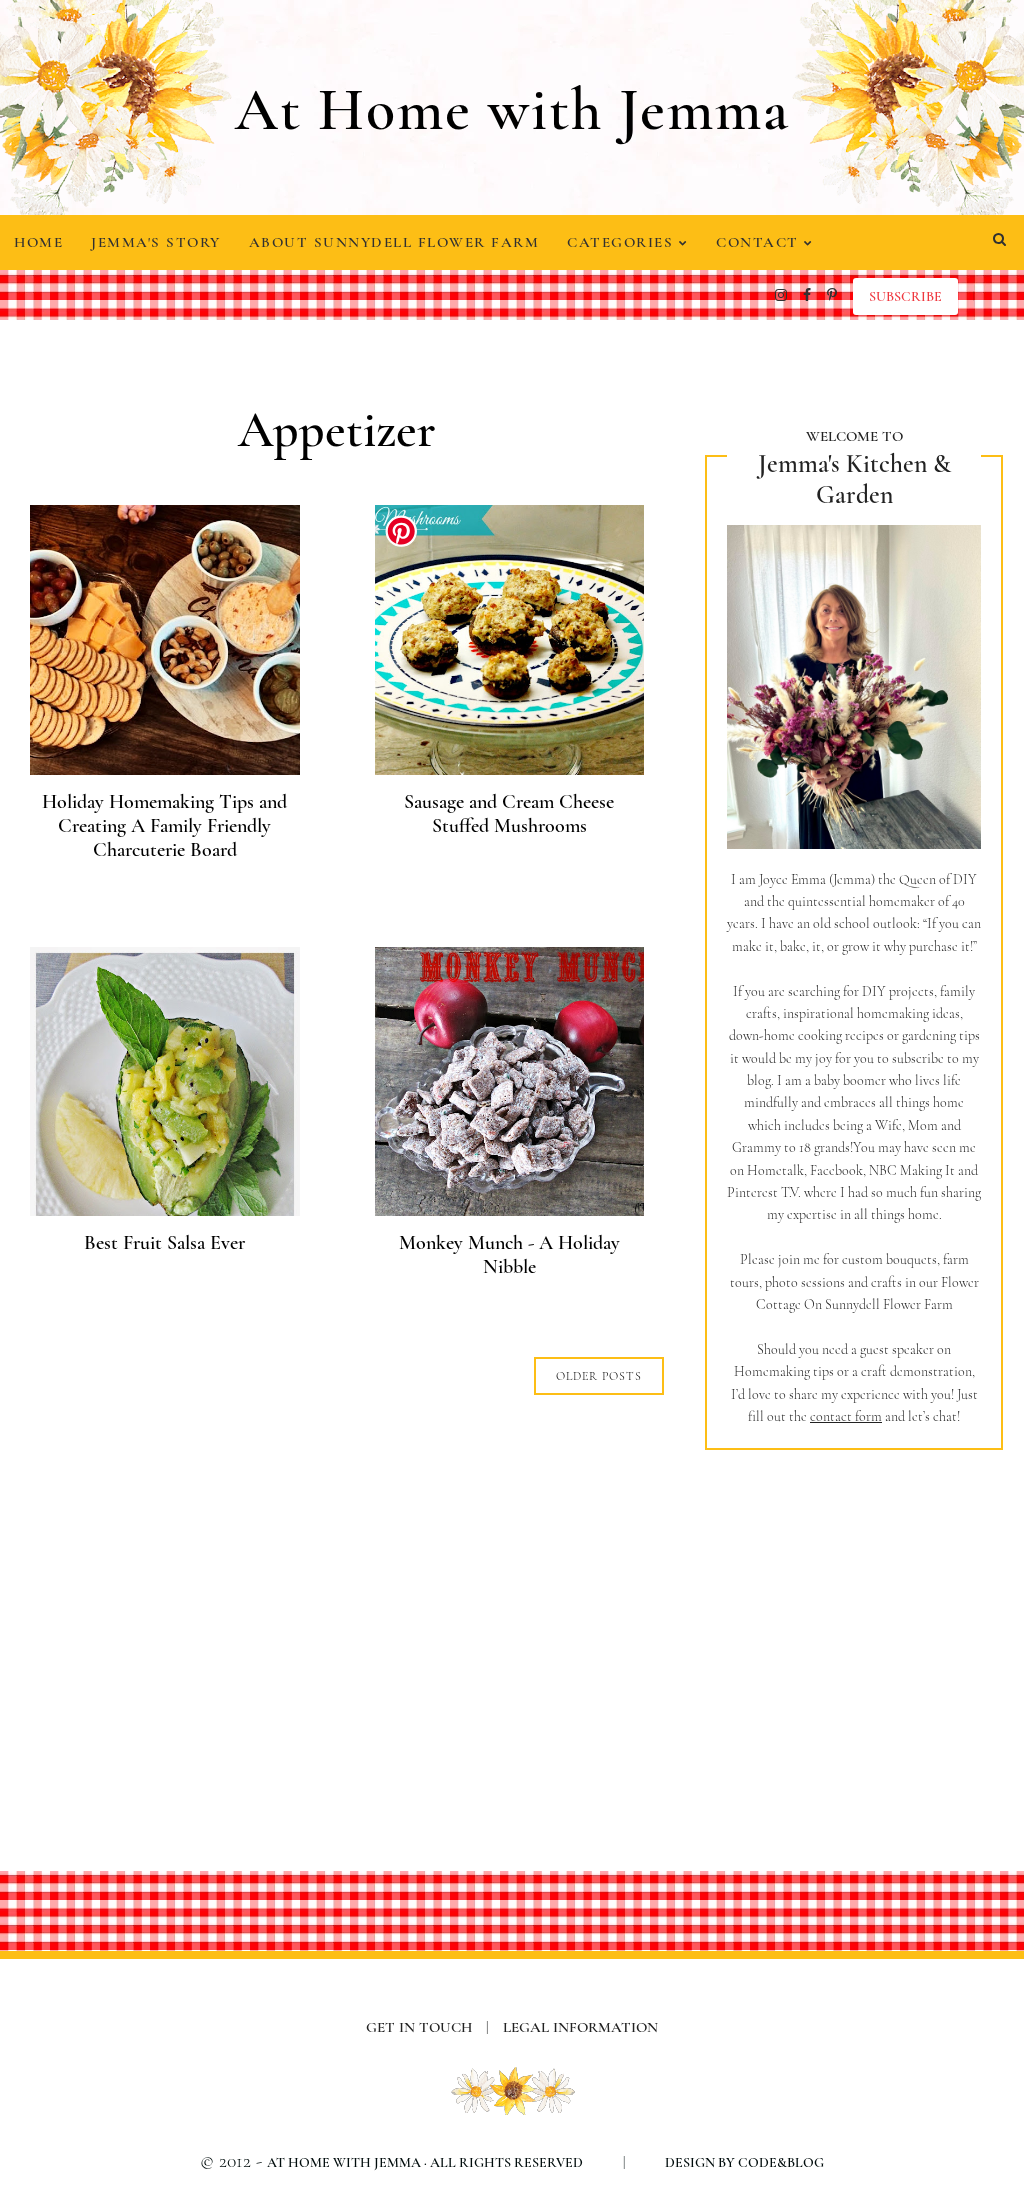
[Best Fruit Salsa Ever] (165, 1209)
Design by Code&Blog (744, 2162)
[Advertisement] (854, 1626)
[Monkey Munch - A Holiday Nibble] (510, 1209)
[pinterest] (832, 295)
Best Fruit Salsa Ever (164, 1243)
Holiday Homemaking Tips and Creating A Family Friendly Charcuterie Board (164, 826)
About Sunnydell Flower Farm (394, 242)
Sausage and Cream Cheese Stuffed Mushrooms (509, 814)
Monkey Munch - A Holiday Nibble (509, 1255)
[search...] (999, 240)
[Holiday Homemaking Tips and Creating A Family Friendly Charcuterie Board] (165, 768)
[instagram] (781, 295)
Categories (623, 242)
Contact (760, 242)
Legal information (580, 2027)
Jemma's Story (156, 242)
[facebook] (807, 295)
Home (38, 242)
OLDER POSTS (599, 1376)
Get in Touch (427, 2027)
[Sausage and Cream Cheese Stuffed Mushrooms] (510, 768)
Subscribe (905, 296)
